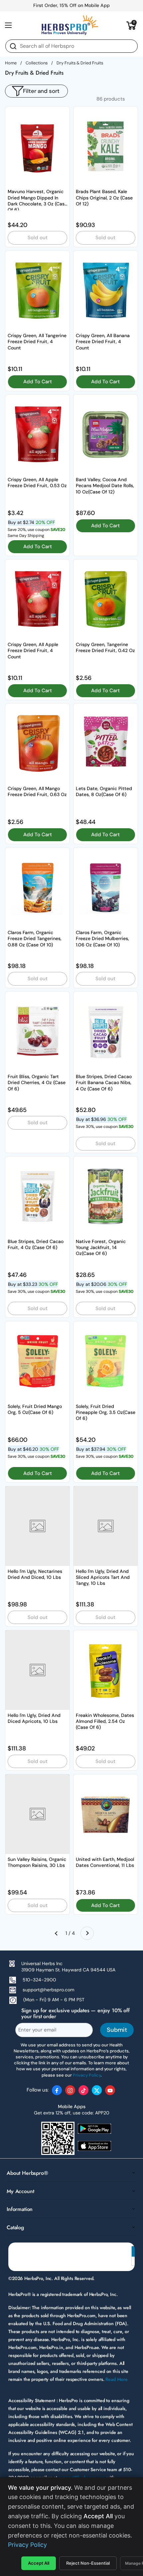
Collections (37, 63)
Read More (117, 2379)
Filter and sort (41, 91)
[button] (131, 25)
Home (11, 63)
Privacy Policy (27, 2545)
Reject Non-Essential (88, 2563)
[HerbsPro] (70, 25)
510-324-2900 (39, 1980)
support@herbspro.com (48, 1990)
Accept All (39, 2563)
